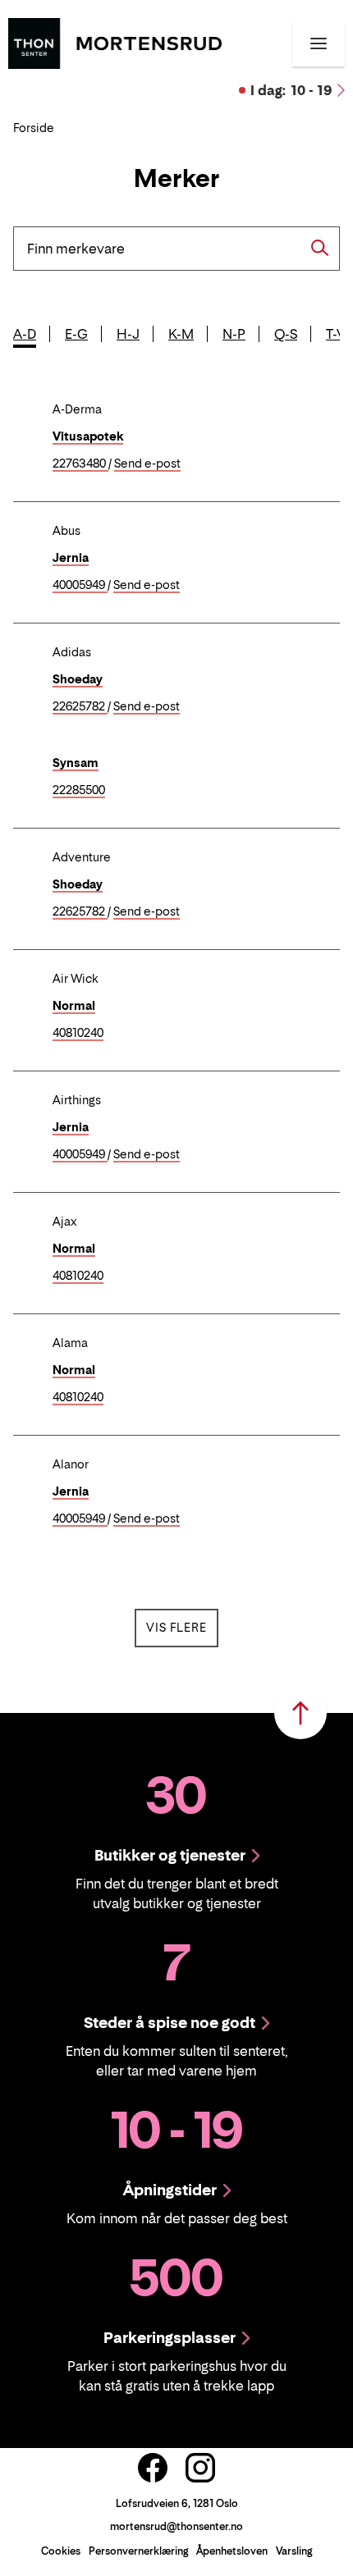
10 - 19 (291, 90)
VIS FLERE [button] (182, 1627)
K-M (181, 334)
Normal (74, 1005)
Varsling (294, 2551)
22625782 (80, 707)
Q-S (286, 334)
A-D (25, 334)
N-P (234, 334)
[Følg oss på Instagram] (200, 2468)
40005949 (80, 585)
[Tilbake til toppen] (300, 1713)
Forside (34, 128)
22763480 (80, 464)
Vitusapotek (88, 436)
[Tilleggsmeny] (319, 43)
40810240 (78, 1033)
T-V (336, 334)
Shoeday (78, 679)
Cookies (61, 2551)
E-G (76, 334)
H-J (128, 334)
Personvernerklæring (138, 2551)
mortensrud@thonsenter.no (176, 2526)
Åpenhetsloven (232, 2551)
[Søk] (320, 248)
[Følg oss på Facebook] (153, 2468)
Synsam (76, 763)
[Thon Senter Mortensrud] (115, 42)
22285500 (79, 790)
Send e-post (147, 464)
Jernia (71, 557)
